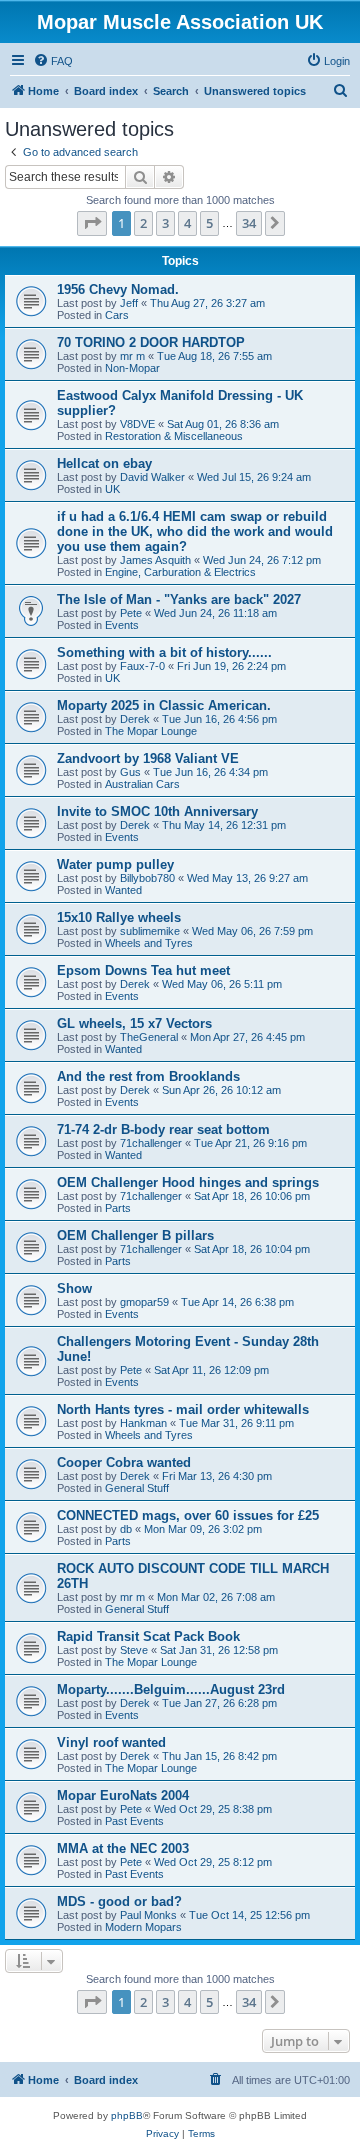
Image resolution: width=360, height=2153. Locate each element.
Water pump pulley (115, 864)
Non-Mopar (132, 368)
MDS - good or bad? (119, 1901)
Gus (130, 772)
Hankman (143, 1423)
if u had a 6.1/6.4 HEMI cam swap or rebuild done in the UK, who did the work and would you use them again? (195, 531)
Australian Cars (142, 784)
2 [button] (143, 223)
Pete (131, 613)
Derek (135, 719)
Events (122, 625)
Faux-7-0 (142, 666)
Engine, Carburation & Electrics (180, 572)
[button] (92, 223)
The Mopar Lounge (151, 731)
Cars (117, 315)
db (126, 1529)
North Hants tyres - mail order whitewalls (183, 1409)
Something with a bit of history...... (164, 652)
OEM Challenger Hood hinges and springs (188, 1182)
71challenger (151, 1143)
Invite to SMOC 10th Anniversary (157, 811)
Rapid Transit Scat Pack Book (148, 1636)
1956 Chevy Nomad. (118, 289)
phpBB (127, 2115)
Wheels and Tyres (149, 943)
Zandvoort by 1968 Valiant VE (148, 758)
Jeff (129, 303)
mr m (132, 356)
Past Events (134, 1821)
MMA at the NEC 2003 (123, 1848)
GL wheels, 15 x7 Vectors (134, 1023)
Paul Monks (148, 1915)
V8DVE (137, 424)
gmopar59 (144, 1302)
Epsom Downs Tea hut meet (143, 970)
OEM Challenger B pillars (135, 1235)
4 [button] (187, 223)
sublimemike (150, 931)
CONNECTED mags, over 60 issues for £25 (188, 1515)
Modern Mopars (143, 1927)
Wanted (123, 890)
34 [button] (249, 223)
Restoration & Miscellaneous (174, 436)
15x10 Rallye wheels (119, 917)
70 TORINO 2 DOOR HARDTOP (151, 342)
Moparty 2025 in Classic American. (164, 705)
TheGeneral (149, 1037)
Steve (134, 1650)
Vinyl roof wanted (111, 1742)
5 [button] (209, 223)
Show (74, 1288)
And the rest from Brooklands (148, 1076)
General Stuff (137, 1488)
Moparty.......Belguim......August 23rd (171, 1689)
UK (112, 489)
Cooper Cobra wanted (124, 1462)
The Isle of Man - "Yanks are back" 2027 (179, 599)
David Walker (152, 477)
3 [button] (165, 223)
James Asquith (155, 560)
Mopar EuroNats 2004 (123, 1795)
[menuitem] (53, 61)
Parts (118, 1208)
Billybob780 (147, 878)
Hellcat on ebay (104, 463)
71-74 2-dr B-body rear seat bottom (163, 1129)
